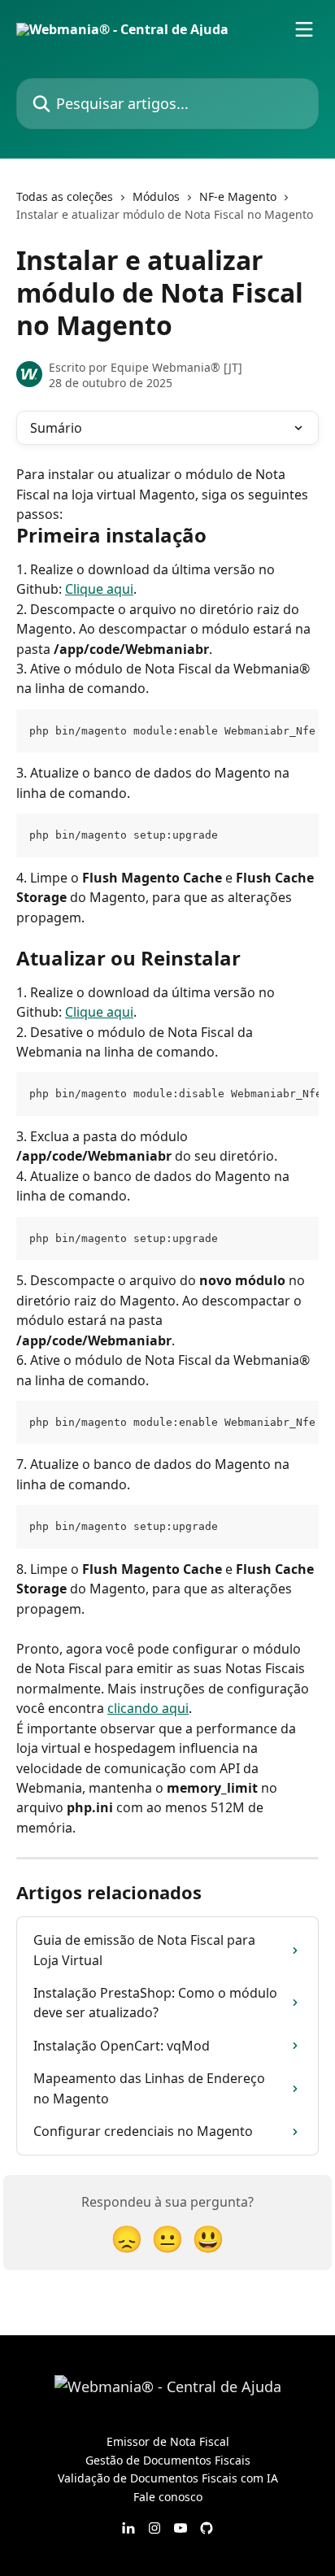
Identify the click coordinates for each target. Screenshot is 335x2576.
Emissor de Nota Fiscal (168, 2441)
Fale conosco (168, 2497)
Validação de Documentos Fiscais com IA (168, 2478)
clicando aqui (148, 1708)
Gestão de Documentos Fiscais (168, 2460)
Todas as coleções (65, 196)
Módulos (156, 196)
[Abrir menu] (304, 29)
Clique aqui (99, 589)
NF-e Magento (238, 196)
